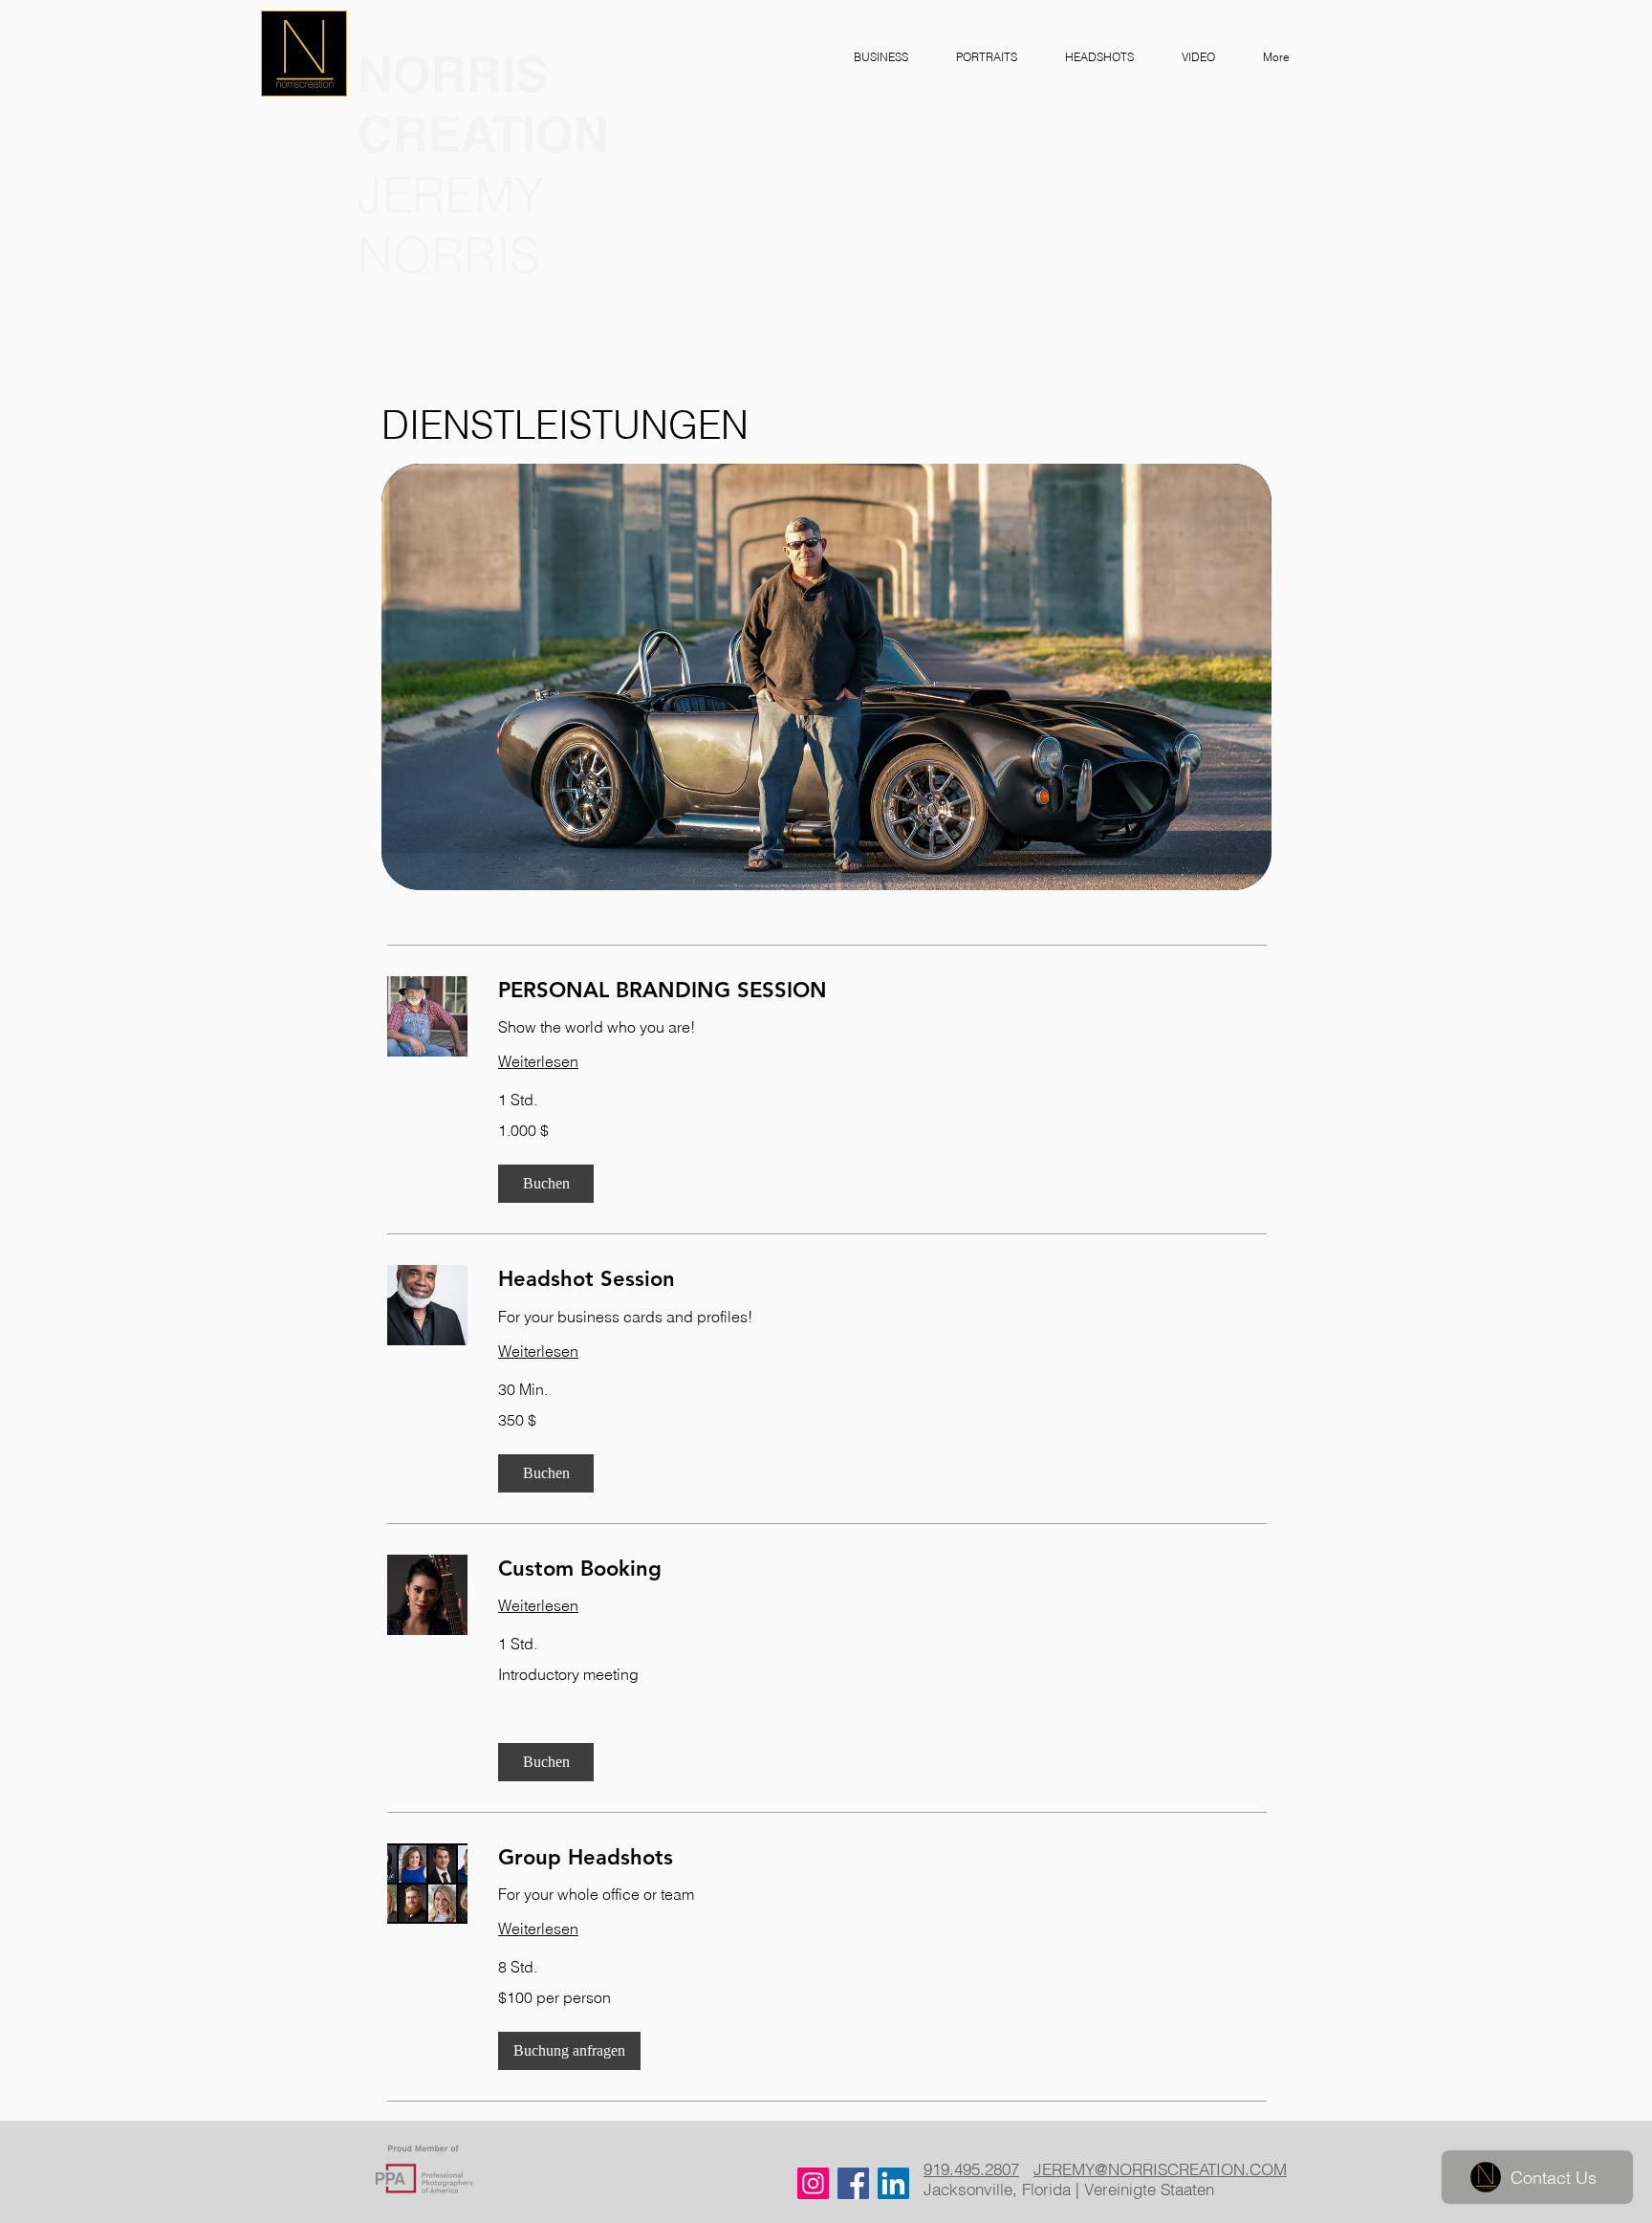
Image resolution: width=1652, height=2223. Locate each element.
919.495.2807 (971, 2169)
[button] (546, 1184)
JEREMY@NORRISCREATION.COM (1160, 2169)
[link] (882, 990)
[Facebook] (853, 2183)
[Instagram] (813, 2183)
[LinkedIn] (893, 2183)
